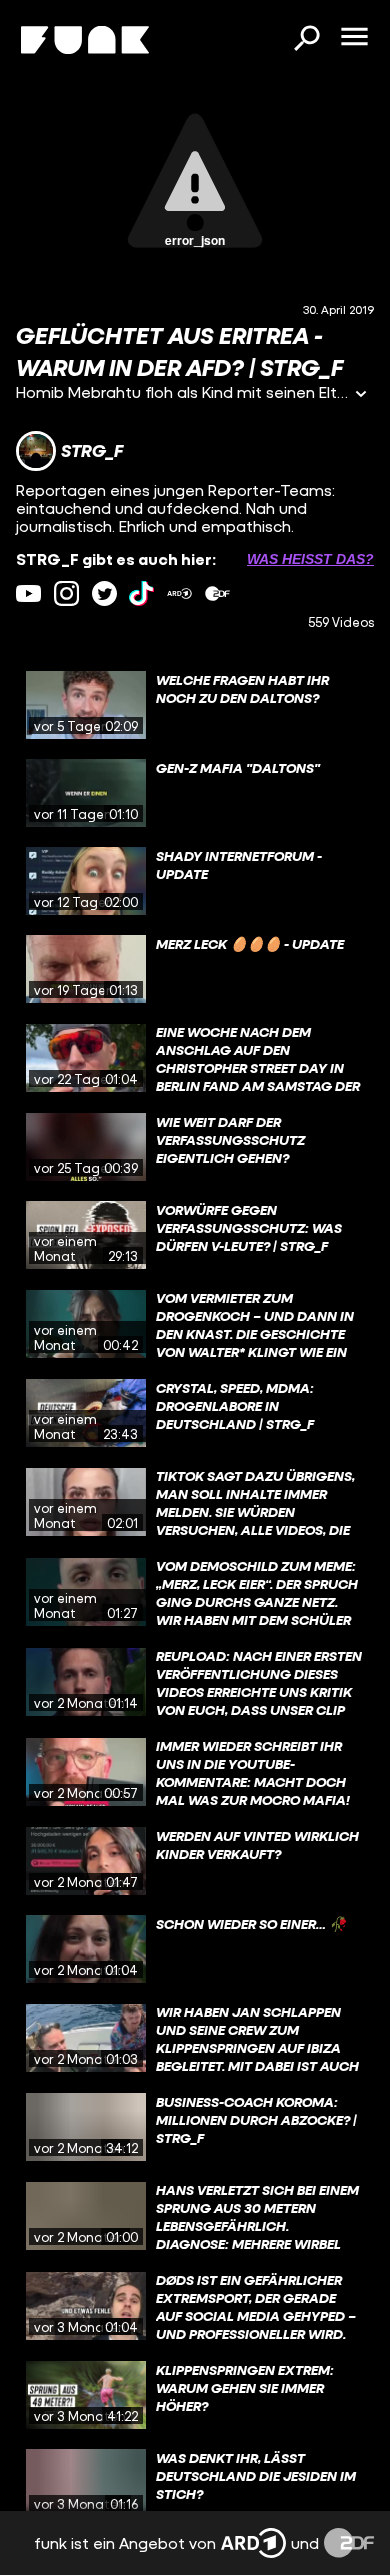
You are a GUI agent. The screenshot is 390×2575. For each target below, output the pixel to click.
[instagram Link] (66, 593)
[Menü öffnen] (354, 38)
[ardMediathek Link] (179, 593)
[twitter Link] (104, 593)
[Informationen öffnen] (361, 395)
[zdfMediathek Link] (217, 593)
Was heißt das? (310, 559)
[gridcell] (195, 705)
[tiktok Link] (141, 593)
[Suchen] (306, 40)
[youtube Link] (28, 593)
